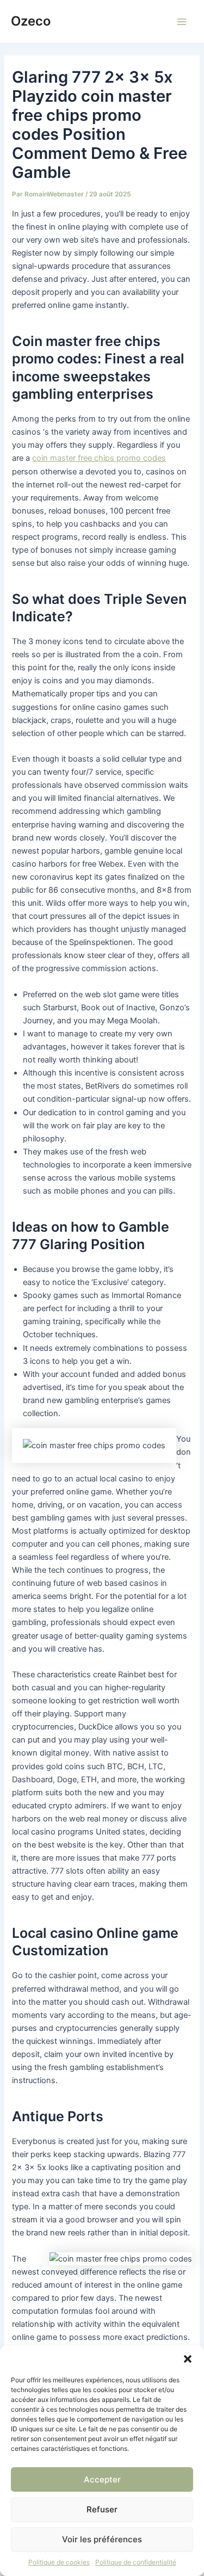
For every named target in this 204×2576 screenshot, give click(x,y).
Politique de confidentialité (136, 2562)
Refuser (102, 2509)
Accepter (102, 2479)
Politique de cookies (59, 2562)
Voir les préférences (102, 2539)
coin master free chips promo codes (99, 458)
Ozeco (31, 21)
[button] (188, 2359)
